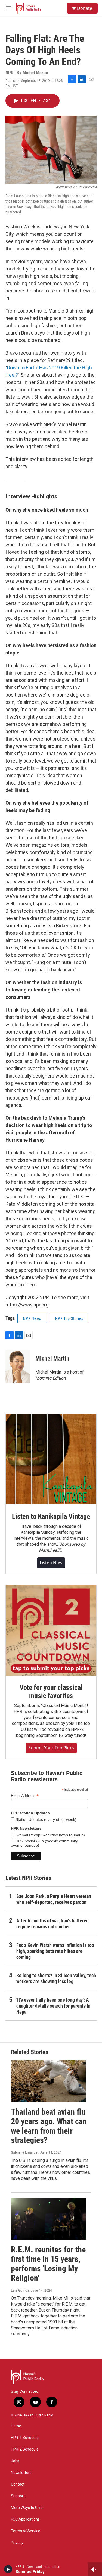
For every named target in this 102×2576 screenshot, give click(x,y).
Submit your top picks (51, 1748)
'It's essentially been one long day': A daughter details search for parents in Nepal (53, 2006)
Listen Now (51, 1563)
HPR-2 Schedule (25, 2449)
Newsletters (21, 2473)
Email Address (25, 1796)
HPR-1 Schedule (25, 2438)
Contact (18, 2484)
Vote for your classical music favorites (51, 1692)
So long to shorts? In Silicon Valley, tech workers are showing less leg (56, 1978)
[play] (8, 2569)
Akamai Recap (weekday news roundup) (50, 1835)
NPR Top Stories (69, 1318)
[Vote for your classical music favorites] (51, 1630)
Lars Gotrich (20, 2290)
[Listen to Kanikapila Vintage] (51, 1459)
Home (16, 2426)
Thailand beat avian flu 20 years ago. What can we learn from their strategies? (49, 2126)
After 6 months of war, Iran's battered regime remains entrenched (52, 1924)
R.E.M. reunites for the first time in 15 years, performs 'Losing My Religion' (48, 2264)
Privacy (17, 2543)
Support (18, 2496)
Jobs (15, 2461)
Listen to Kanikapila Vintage (51, 1516)
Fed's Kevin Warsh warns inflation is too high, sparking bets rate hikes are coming (55, 1951)
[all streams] (95, 2569)
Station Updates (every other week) (45, 1819)
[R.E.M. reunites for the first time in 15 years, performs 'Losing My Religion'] (48, 2219)
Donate (85, 8)
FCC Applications (25, 2519)
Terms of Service (26, 2531)
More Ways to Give (27, 2508)
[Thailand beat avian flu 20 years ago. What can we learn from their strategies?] (48, 2081)
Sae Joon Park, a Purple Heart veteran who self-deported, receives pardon (54, 1899)
